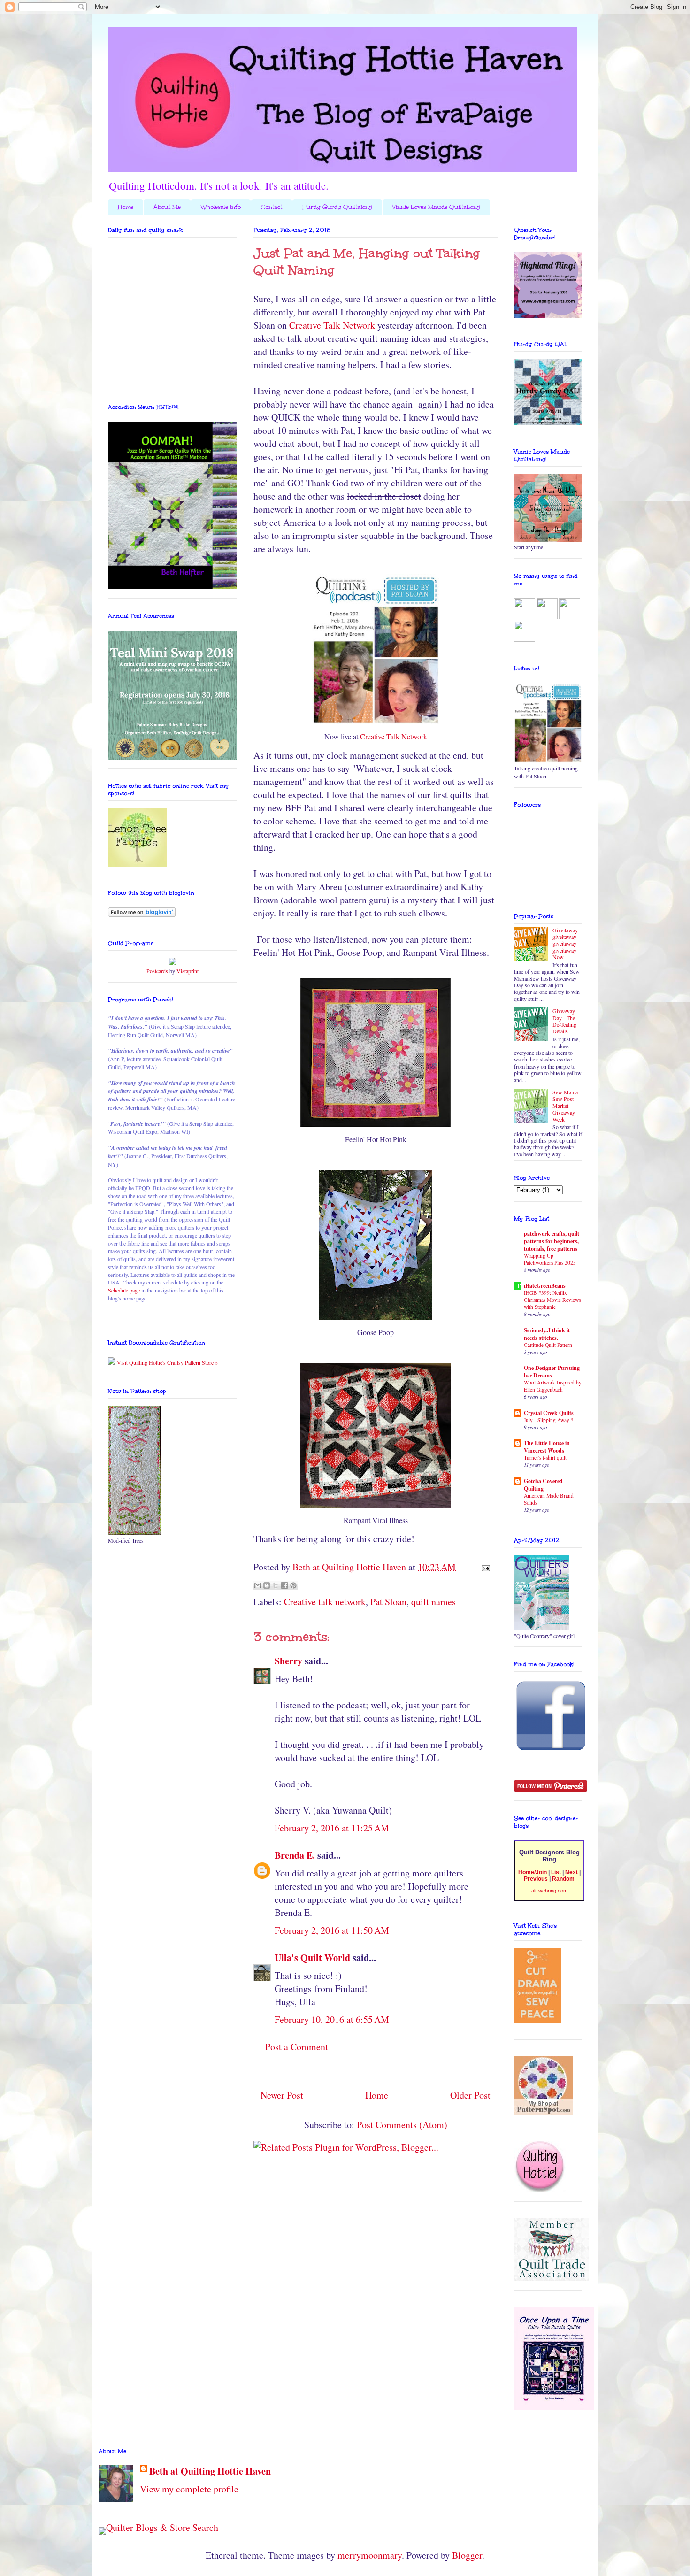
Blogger (467, 2555)
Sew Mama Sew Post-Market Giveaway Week (565, 1106)
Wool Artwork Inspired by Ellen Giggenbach (553, 1386)
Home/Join (533, 1872)
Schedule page (124, 1290)
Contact (272, 207)
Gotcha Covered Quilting (543, 1485)
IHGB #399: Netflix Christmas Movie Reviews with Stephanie (552, 1300)
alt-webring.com (549, 1891)
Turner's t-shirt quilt (545, 1457)
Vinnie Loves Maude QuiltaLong (436, 207)
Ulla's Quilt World (312, 1957)
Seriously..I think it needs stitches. (547, 1334)
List (556, 1872)
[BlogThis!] (267, 1585)
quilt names (433, 1602)
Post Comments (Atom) (402, 2125)
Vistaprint (188, 971)
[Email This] (258, 1585)
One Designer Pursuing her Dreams (552, 1372)
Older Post (470, 2095)
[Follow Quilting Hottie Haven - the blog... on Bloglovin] (142, 915)
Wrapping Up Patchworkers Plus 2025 (550, 1259)
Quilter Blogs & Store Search (162, 2527)
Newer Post (282, 2095)
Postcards (157, 971)
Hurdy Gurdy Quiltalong (337, 207)
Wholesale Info (221, 207)
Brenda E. (295, 1855)
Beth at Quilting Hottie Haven (210, 2471)
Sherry (288, 1661)
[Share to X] (276, 1585)
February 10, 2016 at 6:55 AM (332, 2019)
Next (571, 1872)
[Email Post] (483, 1567)
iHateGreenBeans (545, 1286)
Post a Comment (297, 2047)
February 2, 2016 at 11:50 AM (332, 1930)
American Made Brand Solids (549, 1499)
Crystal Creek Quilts (549, 1413)
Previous (536, 1879)
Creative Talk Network (332, 325)
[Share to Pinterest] (293, 1585)
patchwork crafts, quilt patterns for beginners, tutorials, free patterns (552, 1241)
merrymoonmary (370, 2555)
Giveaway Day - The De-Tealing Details (564, 1021)
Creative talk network (325, 1602)
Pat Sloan (388, 1602)
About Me (167, 207)
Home (126, 207)
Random (563, 1879)
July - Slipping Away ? (548, 1420)
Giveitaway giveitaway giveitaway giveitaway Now (565, 944)
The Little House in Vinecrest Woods (547, 1447)
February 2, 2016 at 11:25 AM (332, 1828)
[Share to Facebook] (284, 1585)
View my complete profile (189, 2489)
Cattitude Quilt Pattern (548, 1345)
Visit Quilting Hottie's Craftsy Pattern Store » (167, 1362)
